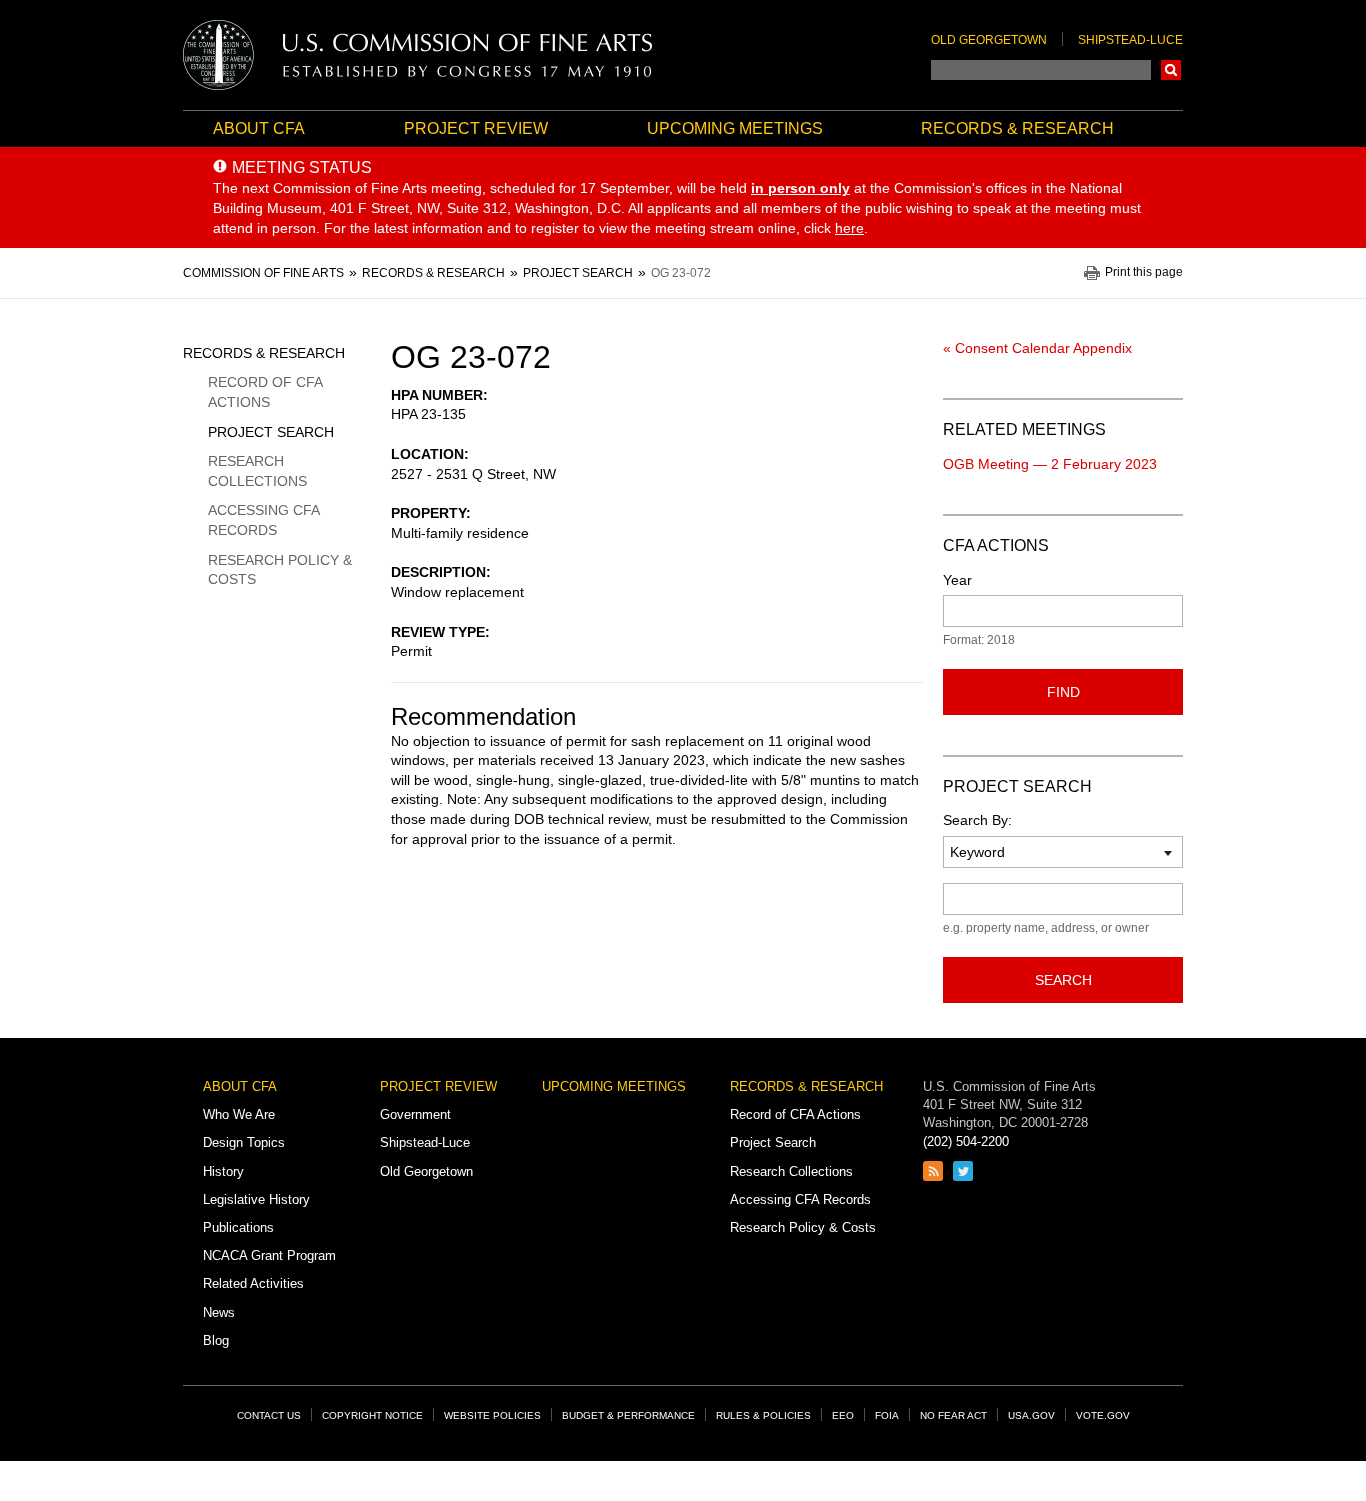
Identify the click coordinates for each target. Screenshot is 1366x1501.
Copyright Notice (372, 1415)
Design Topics (244, 1142)
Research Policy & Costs (280, 570)
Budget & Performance (628, 1415)
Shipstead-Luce (1130, 40)
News (219, 1312)
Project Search (271, 432)
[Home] (418, 55)
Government (415, 1114)
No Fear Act (953, 1415)
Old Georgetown (989, 40)
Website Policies (492, 1415)
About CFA (259, 128)
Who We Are (239, 1114)
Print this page (1144, 272)
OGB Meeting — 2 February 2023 (1050, 464)
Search (1171, 70)
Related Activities (253, 1283)
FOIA (887, 1415)
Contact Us (269, 1415)
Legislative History (256, 1199)
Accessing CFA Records (263, 520)
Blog (216, 1340)
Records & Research (1017, 128)
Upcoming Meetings (735, 128)
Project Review (476, 128)
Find (1063, 692)
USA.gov (1031, 1415)
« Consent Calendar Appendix (1037, 348)
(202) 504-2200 (966, 1141)
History (223, 1171)
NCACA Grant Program (269, 1255)
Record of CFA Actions (265, 392)
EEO (843, 1415)
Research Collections (257, 471)
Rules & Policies (763, 1415)
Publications (238, 1227)
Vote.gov (1103, 1415)
